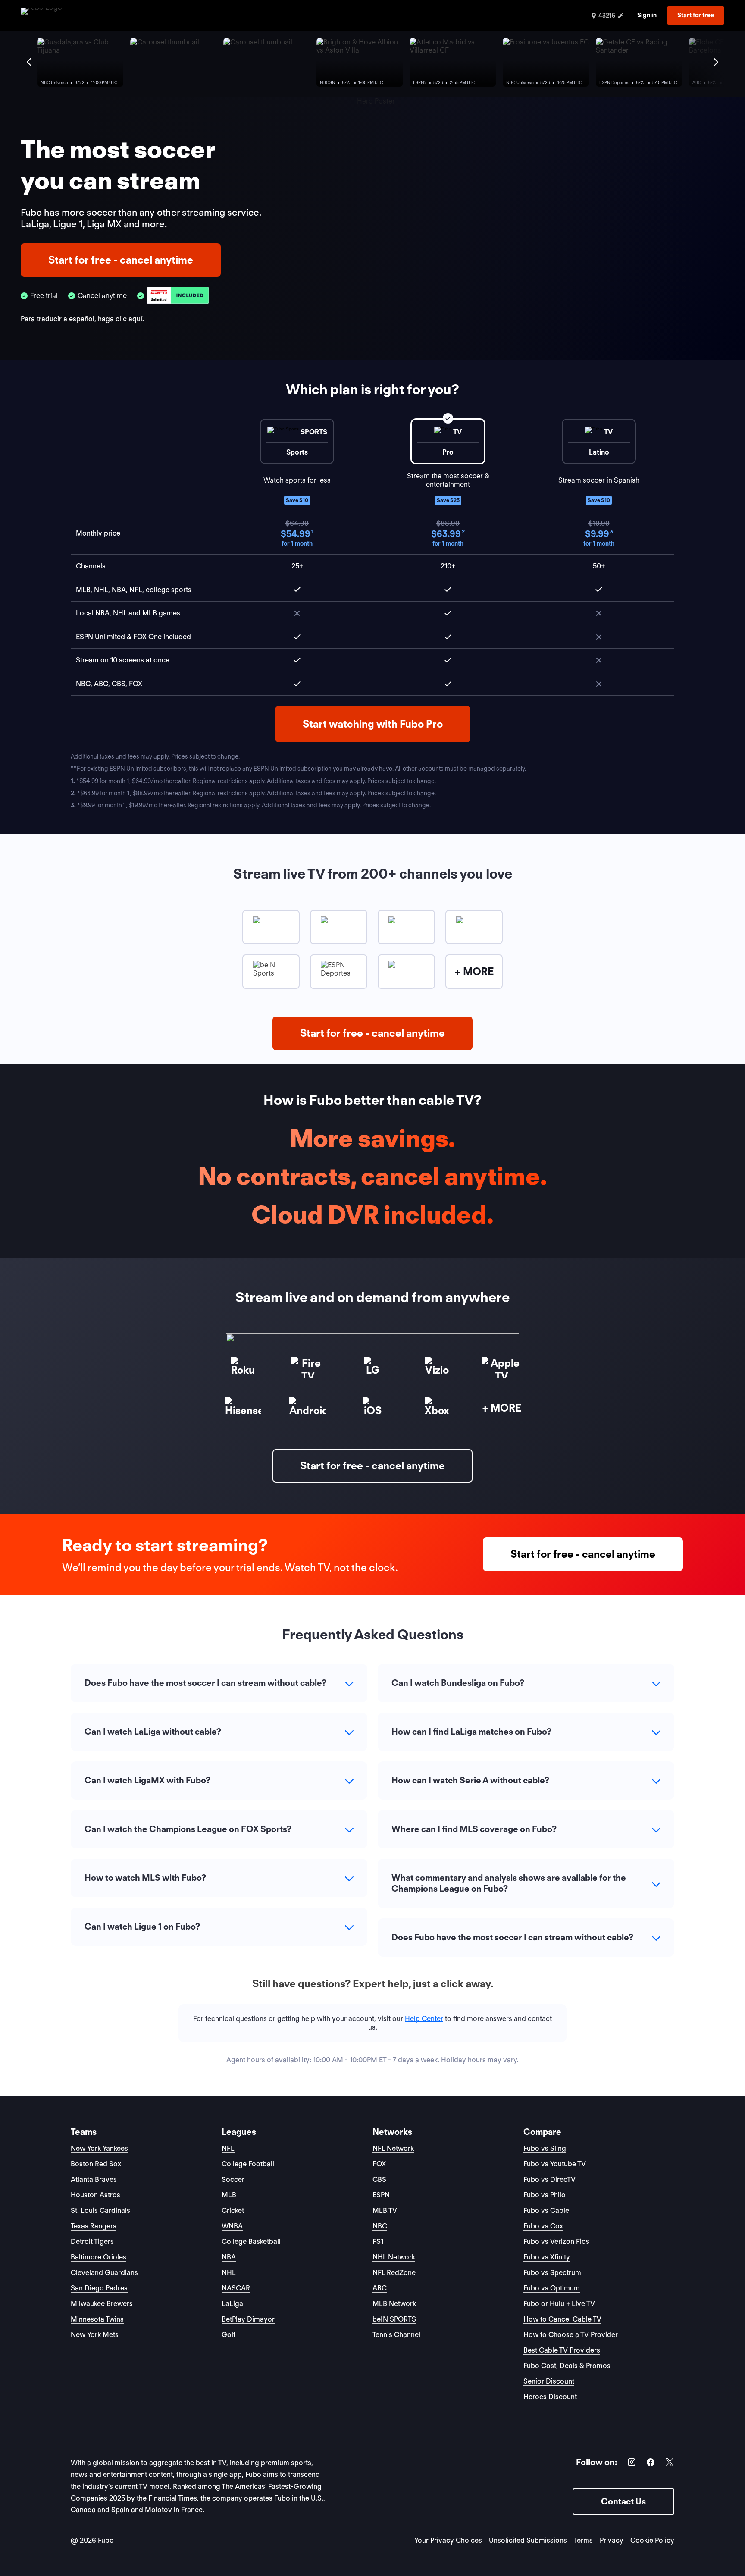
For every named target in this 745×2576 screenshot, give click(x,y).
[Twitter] (670, 2464)
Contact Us (623, 2501)
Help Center (424, 2019)
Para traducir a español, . (82, 319)
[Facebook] (651, 2464)
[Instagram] (632, 2464)
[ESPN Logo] (178, 296)
